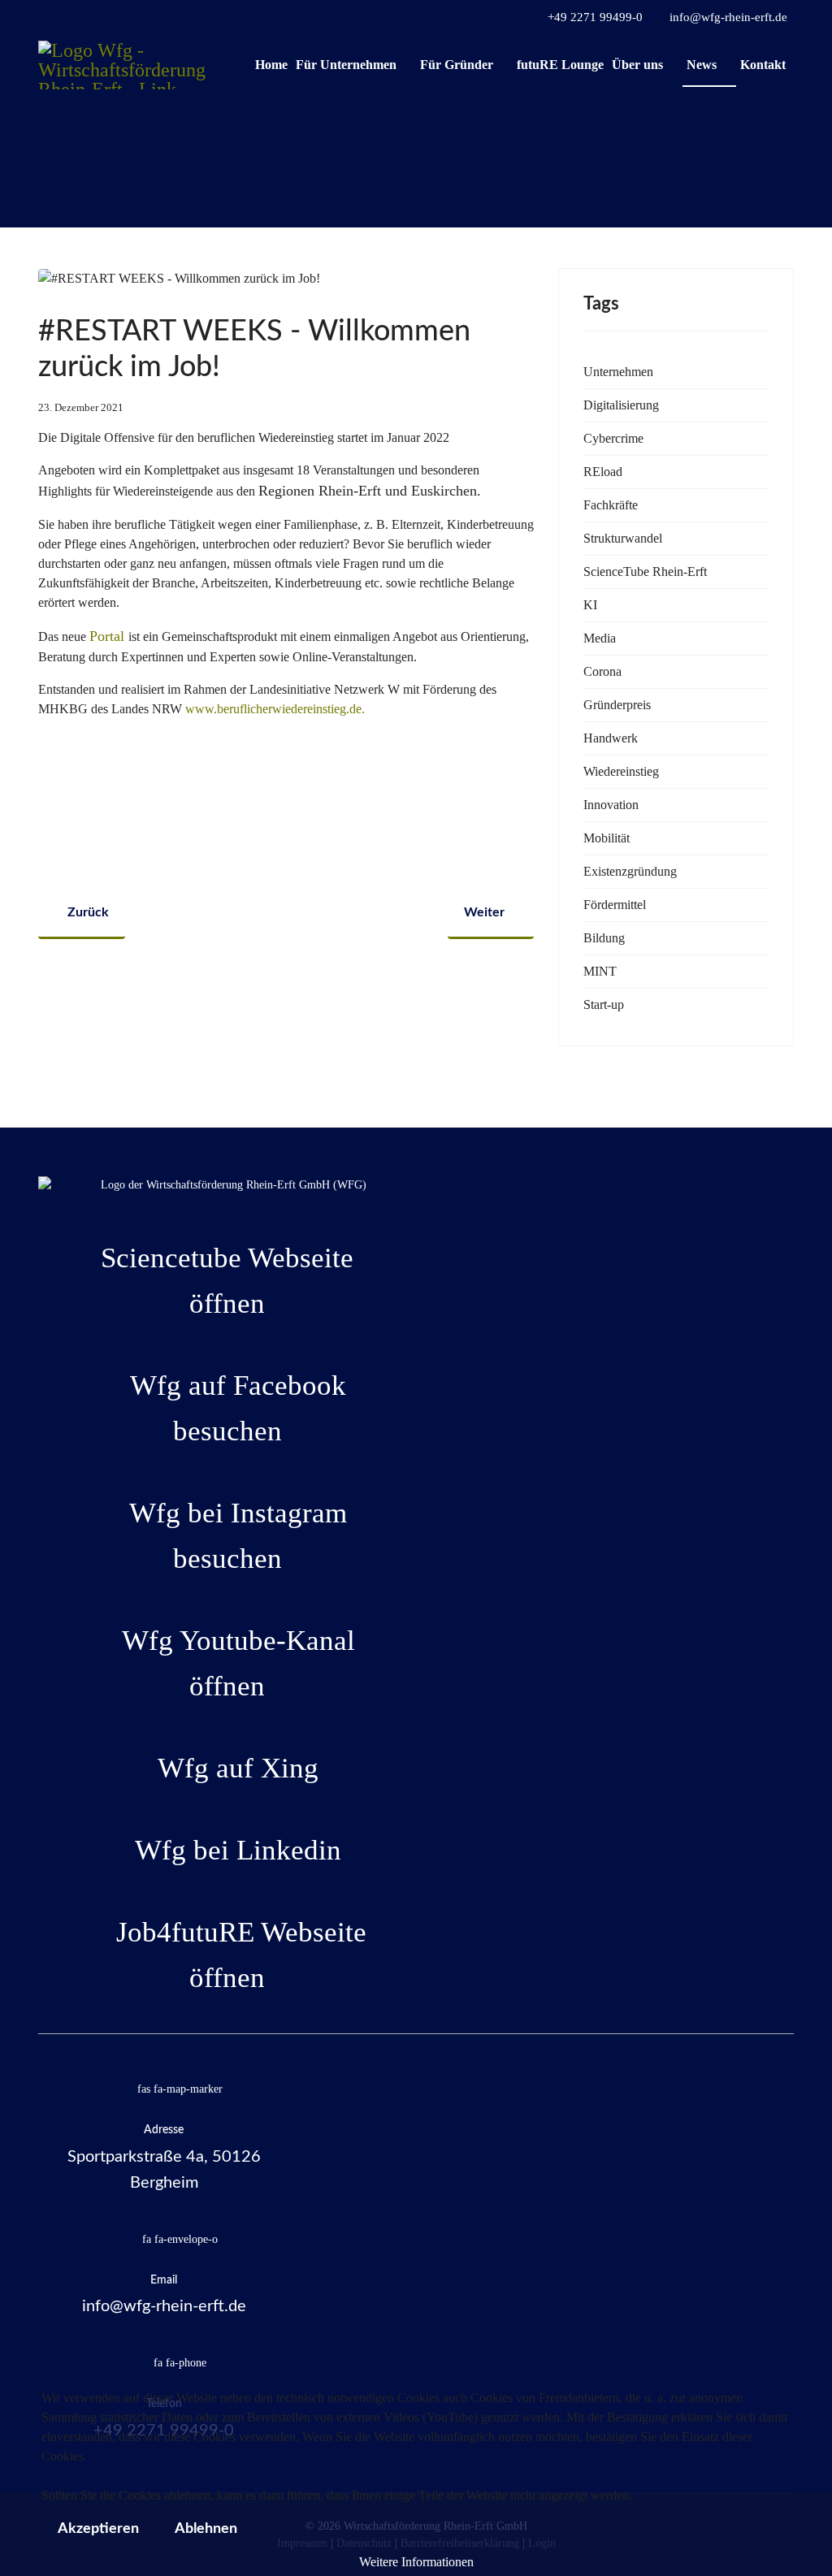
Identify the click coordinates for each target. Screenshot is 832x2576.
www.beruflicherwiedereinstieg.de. (275, 709)
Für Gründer (457, 65)
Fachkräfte (611, 505)
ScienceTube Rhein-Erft (645, 571)
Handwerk (611, 738)
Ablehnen (206, 2529)
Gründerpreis (617, 705)
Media (600, 638)
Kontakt (763, 65)
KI (590, 605)
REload (603, 472)
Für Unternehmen (346, 65)
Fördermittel (615, 905)
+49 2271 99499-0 (595, 17)
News (702, 65)
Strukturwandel (623, 538)
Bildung (604, 938)
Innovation (611, 805)
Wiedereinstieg (621, 771)
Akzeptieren (98, 2529)
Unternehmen (618, 372)
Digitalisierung (621, 405)
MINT (600, 971)
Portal (107, 636)
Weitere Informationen (416, 2562)
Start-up (604, 1004)
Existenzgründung (630, 871)
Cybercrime (613, 438)
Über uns (637, 65)
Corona (602, 671)
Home (271, 65)
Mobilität (607, 838)
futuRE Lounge (560, 65)
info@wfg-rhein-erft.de (728, 17)
